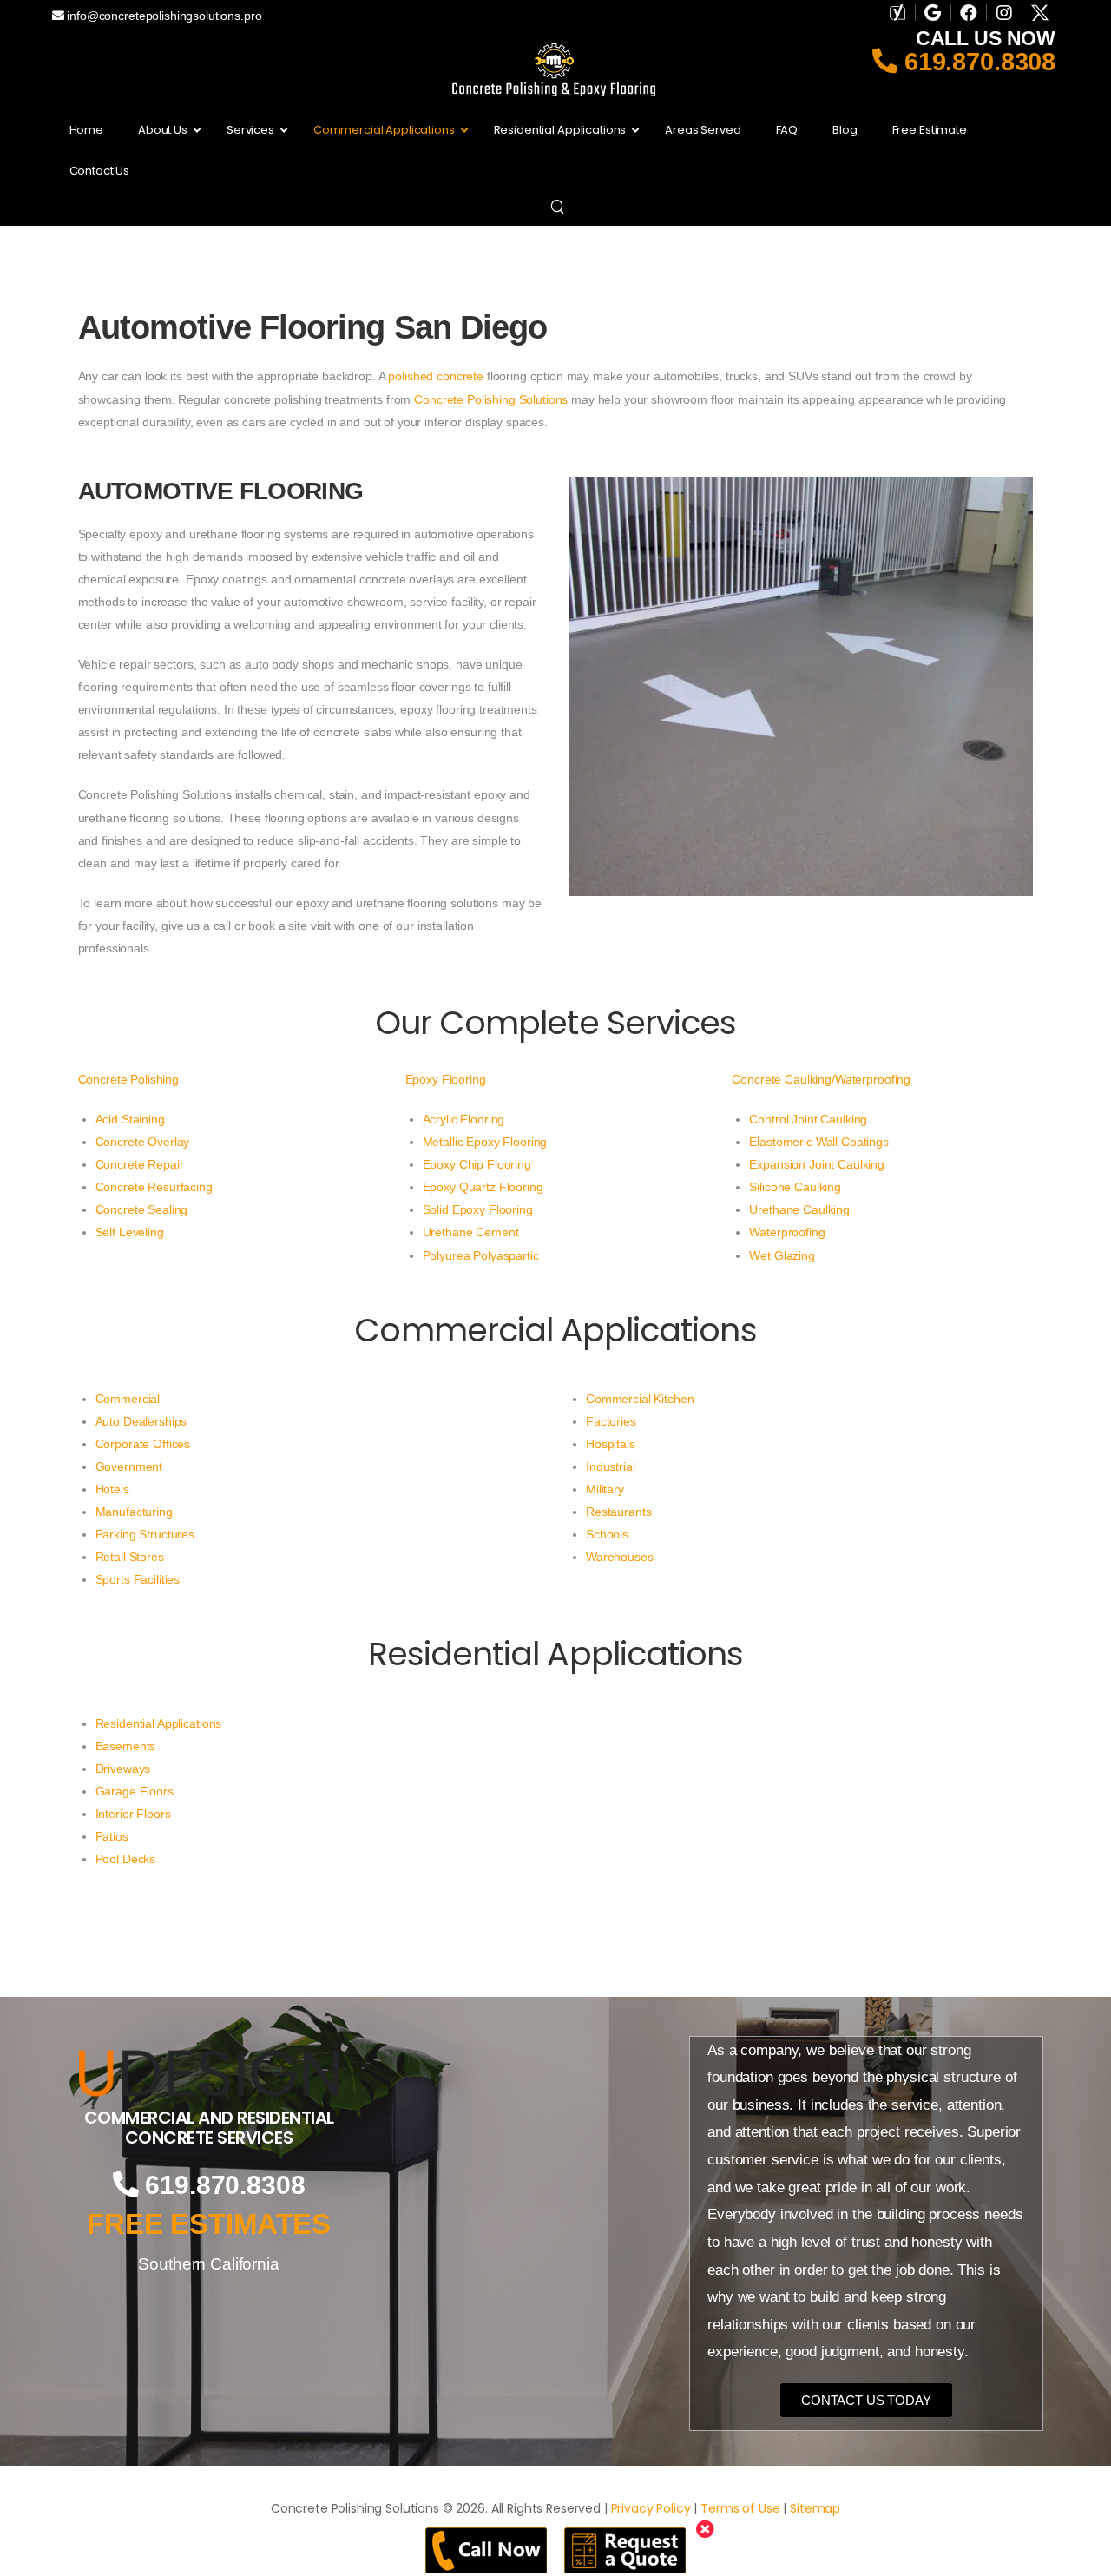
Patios (112, 1836)
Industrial (611, 1466)
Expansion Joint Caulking (817, 1164)
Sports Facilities (138, 1579)
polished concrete (436, 376)
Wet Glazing (782, 1255)
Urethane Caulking (799, 1209)
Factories (611, 1421)
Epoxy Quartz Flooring (483, 1187)
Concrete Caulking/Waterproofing (821, 1079)
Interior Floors (133, 1814)
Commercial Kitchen (640, 1399)
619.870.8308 (976, 62)
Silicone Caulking (795, 1187)
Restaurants (618, 1512)
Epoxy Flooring (446, 1079)
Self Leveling (130, 1232)
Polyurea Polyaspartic (481, 1255)
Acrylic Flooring (464, 1119)
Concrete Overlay (143, 1142)
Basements (126, 1746)
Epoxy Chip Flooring (477, 1164)
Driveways (123, 1769)
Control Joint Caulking (808, 1119)
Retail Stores (130, 1557)
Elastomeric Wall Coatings (819, 1142)
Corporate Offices (143, 1444)
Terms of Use (740, 2508)
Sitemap (815, 2508)
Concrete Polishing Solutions (491, 399)
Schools (607, 1534)
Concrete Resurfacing (154, 1187)
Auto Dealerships (141, 1421)
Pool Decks (126, 1859)
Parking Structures (145, 1534)
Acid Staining (130, 1119)
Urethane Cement (471, 1232)
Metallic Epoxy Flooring (485, 1142)
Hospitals (611, 1444)
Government (129, 1466)
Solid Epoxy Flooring (478, 1209)
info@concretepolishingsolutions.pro (162, 16)
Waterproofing (787, 1232)
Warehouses (620, 1557)
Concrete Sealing (142, 1209)
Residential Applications (159, 1723)
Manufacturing (134, 1512)
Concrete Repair (140, 1164)
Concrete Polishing (128, 1079)
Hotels (112, 1489)
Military (605, 1489)
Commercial (128, 1399)
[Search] (559, 206)
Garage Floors (135, 1791)
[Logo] (209, 2073)
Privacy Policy (651, 2508)
